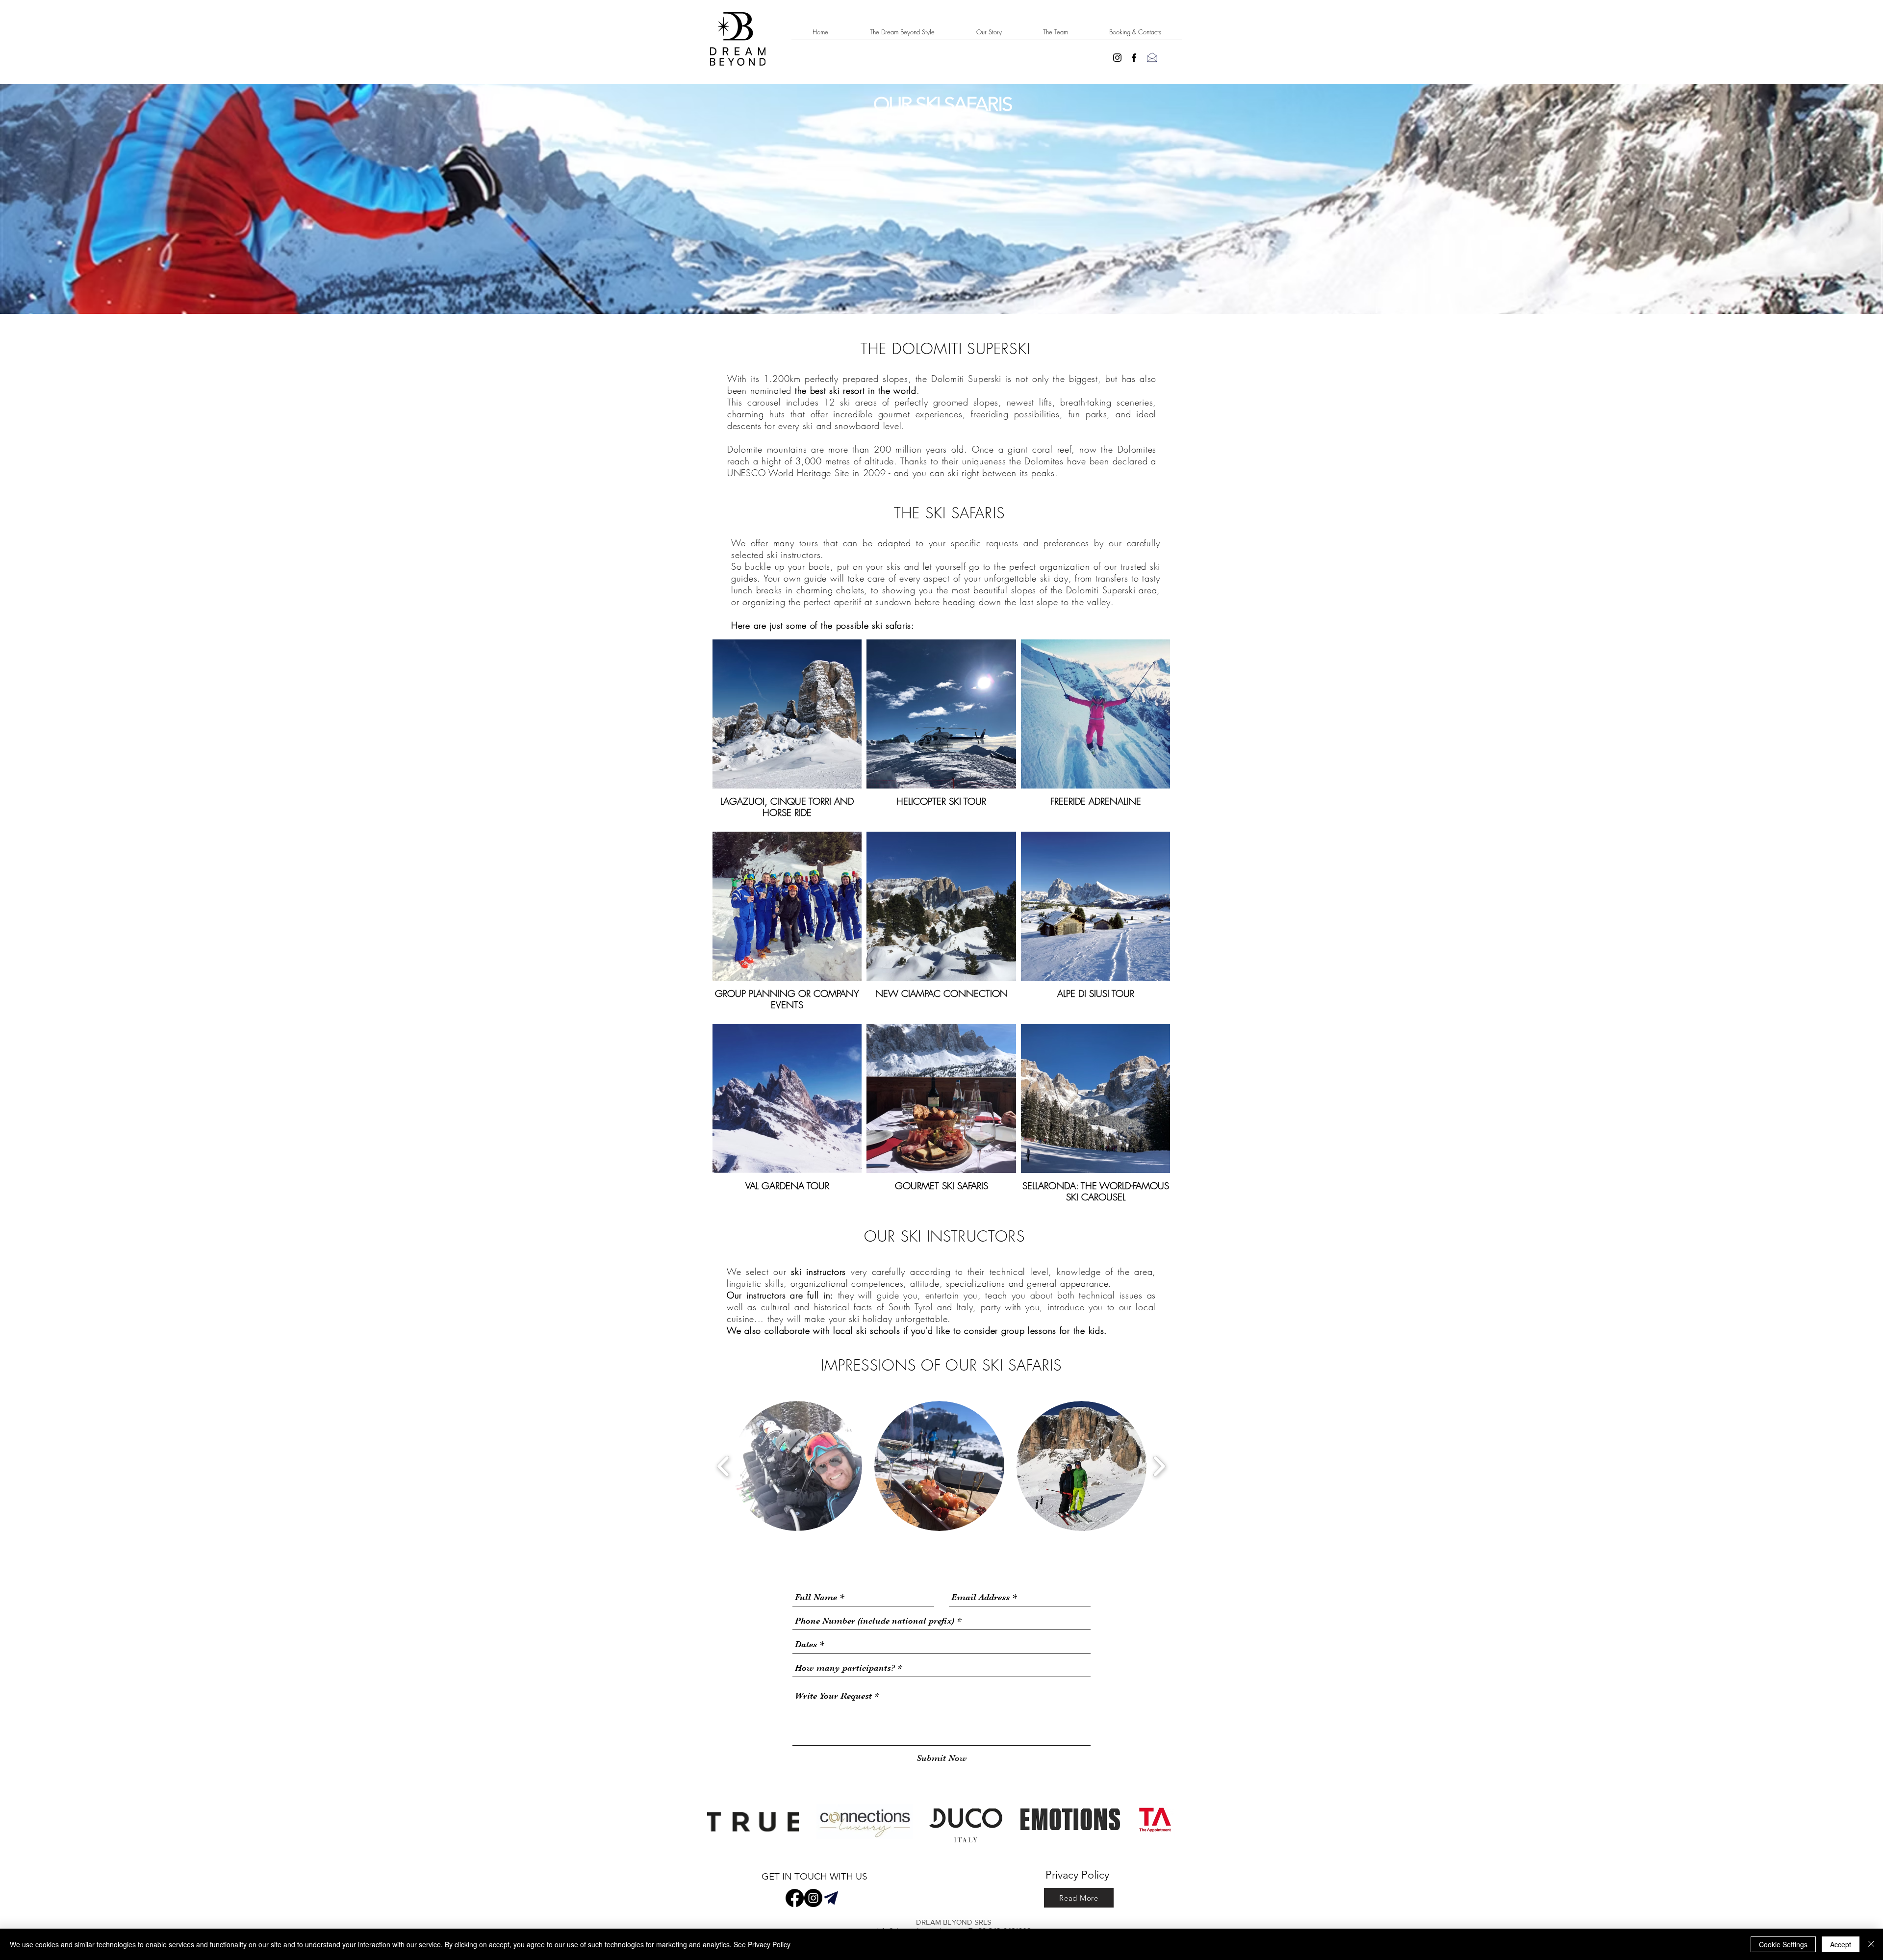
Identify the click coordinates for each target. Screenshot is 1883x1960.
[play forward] (1159, 1466)
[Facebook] (795, 1898)
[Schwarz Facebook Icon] (1134, 58)
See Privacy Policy (762, 1944)
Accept (1841, 1944)
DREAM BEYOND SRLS (954, 1922)
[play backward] (724, 1466)
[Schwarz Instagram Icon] (1117, 58)
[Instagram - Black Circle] (813, 1898)
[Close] (1871, 1944)
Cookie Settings (1783, 1944)
